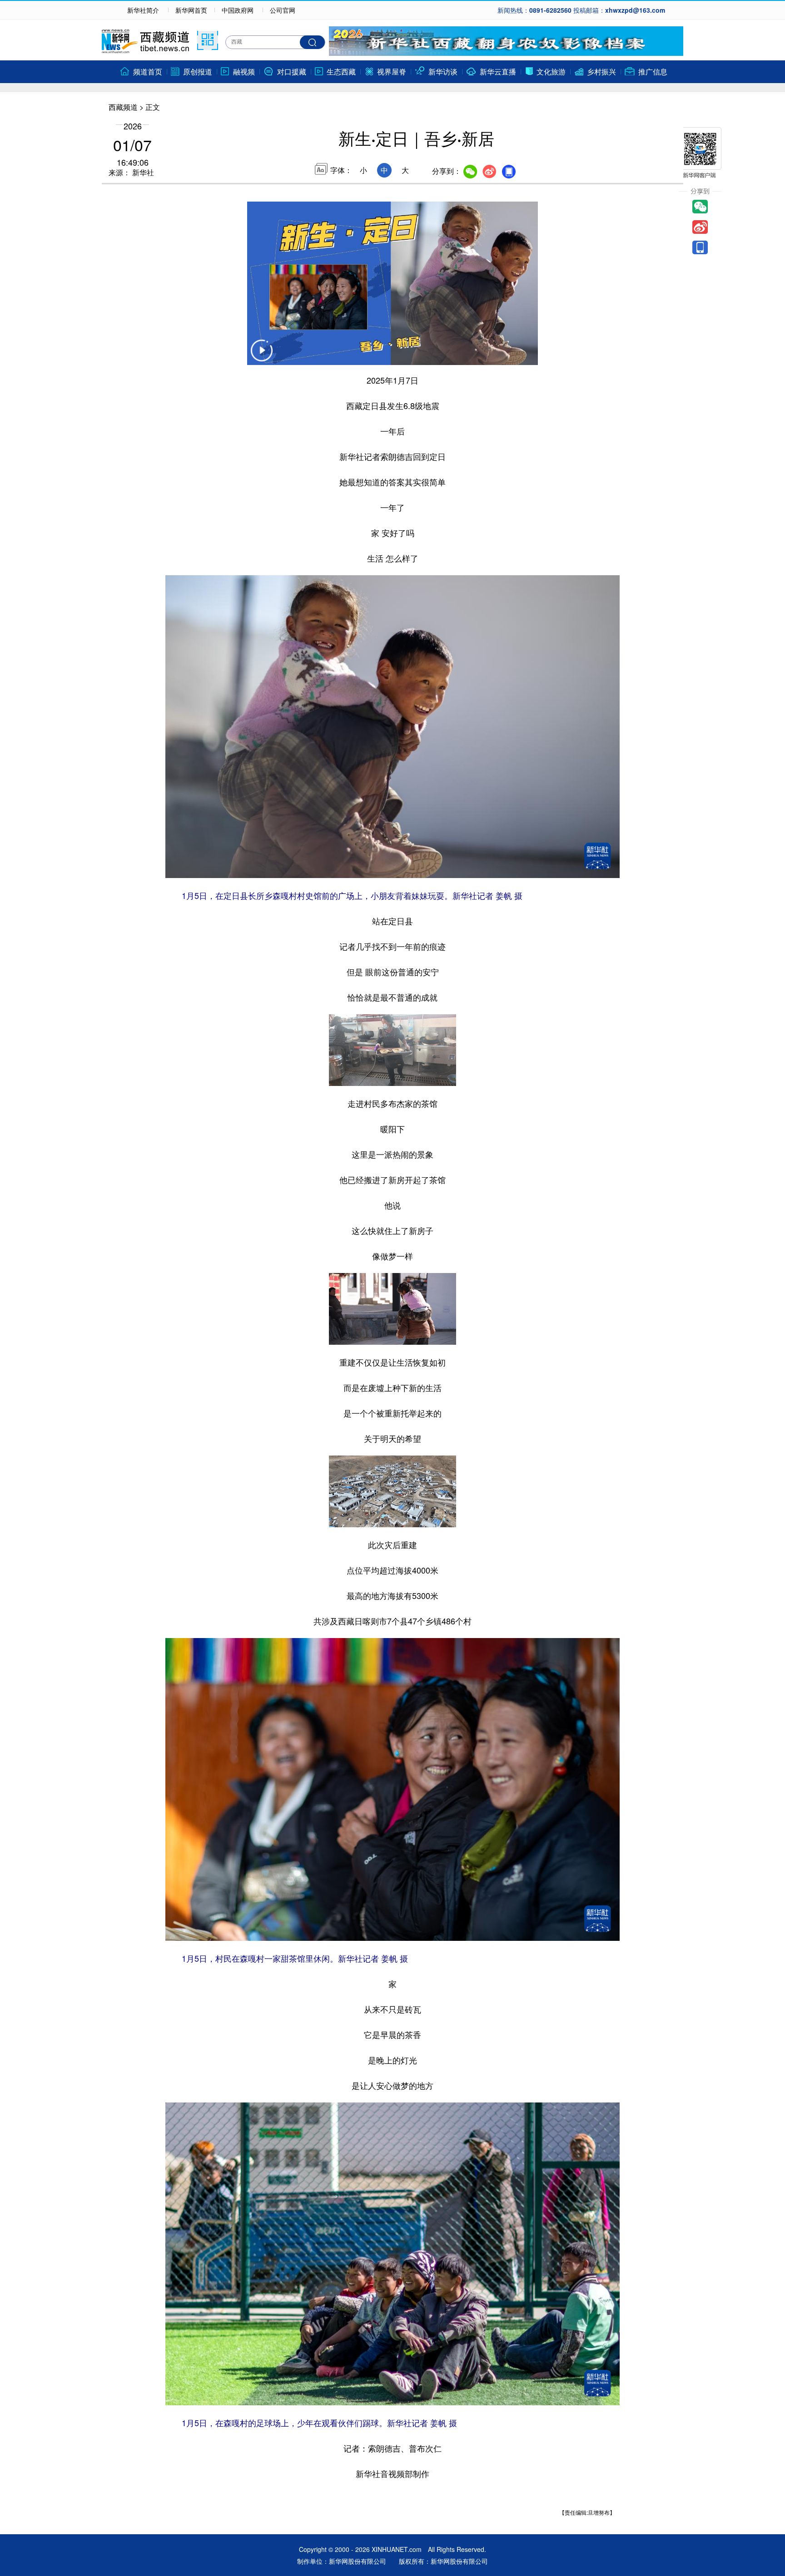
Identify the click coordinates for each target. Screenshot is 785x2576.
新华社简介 (143, 10)
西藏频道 (123, 107)
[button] (262, 356)
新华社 (142, 172)
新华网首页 (191, 10)
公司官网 (283, 10)
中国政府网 (238, 10)
